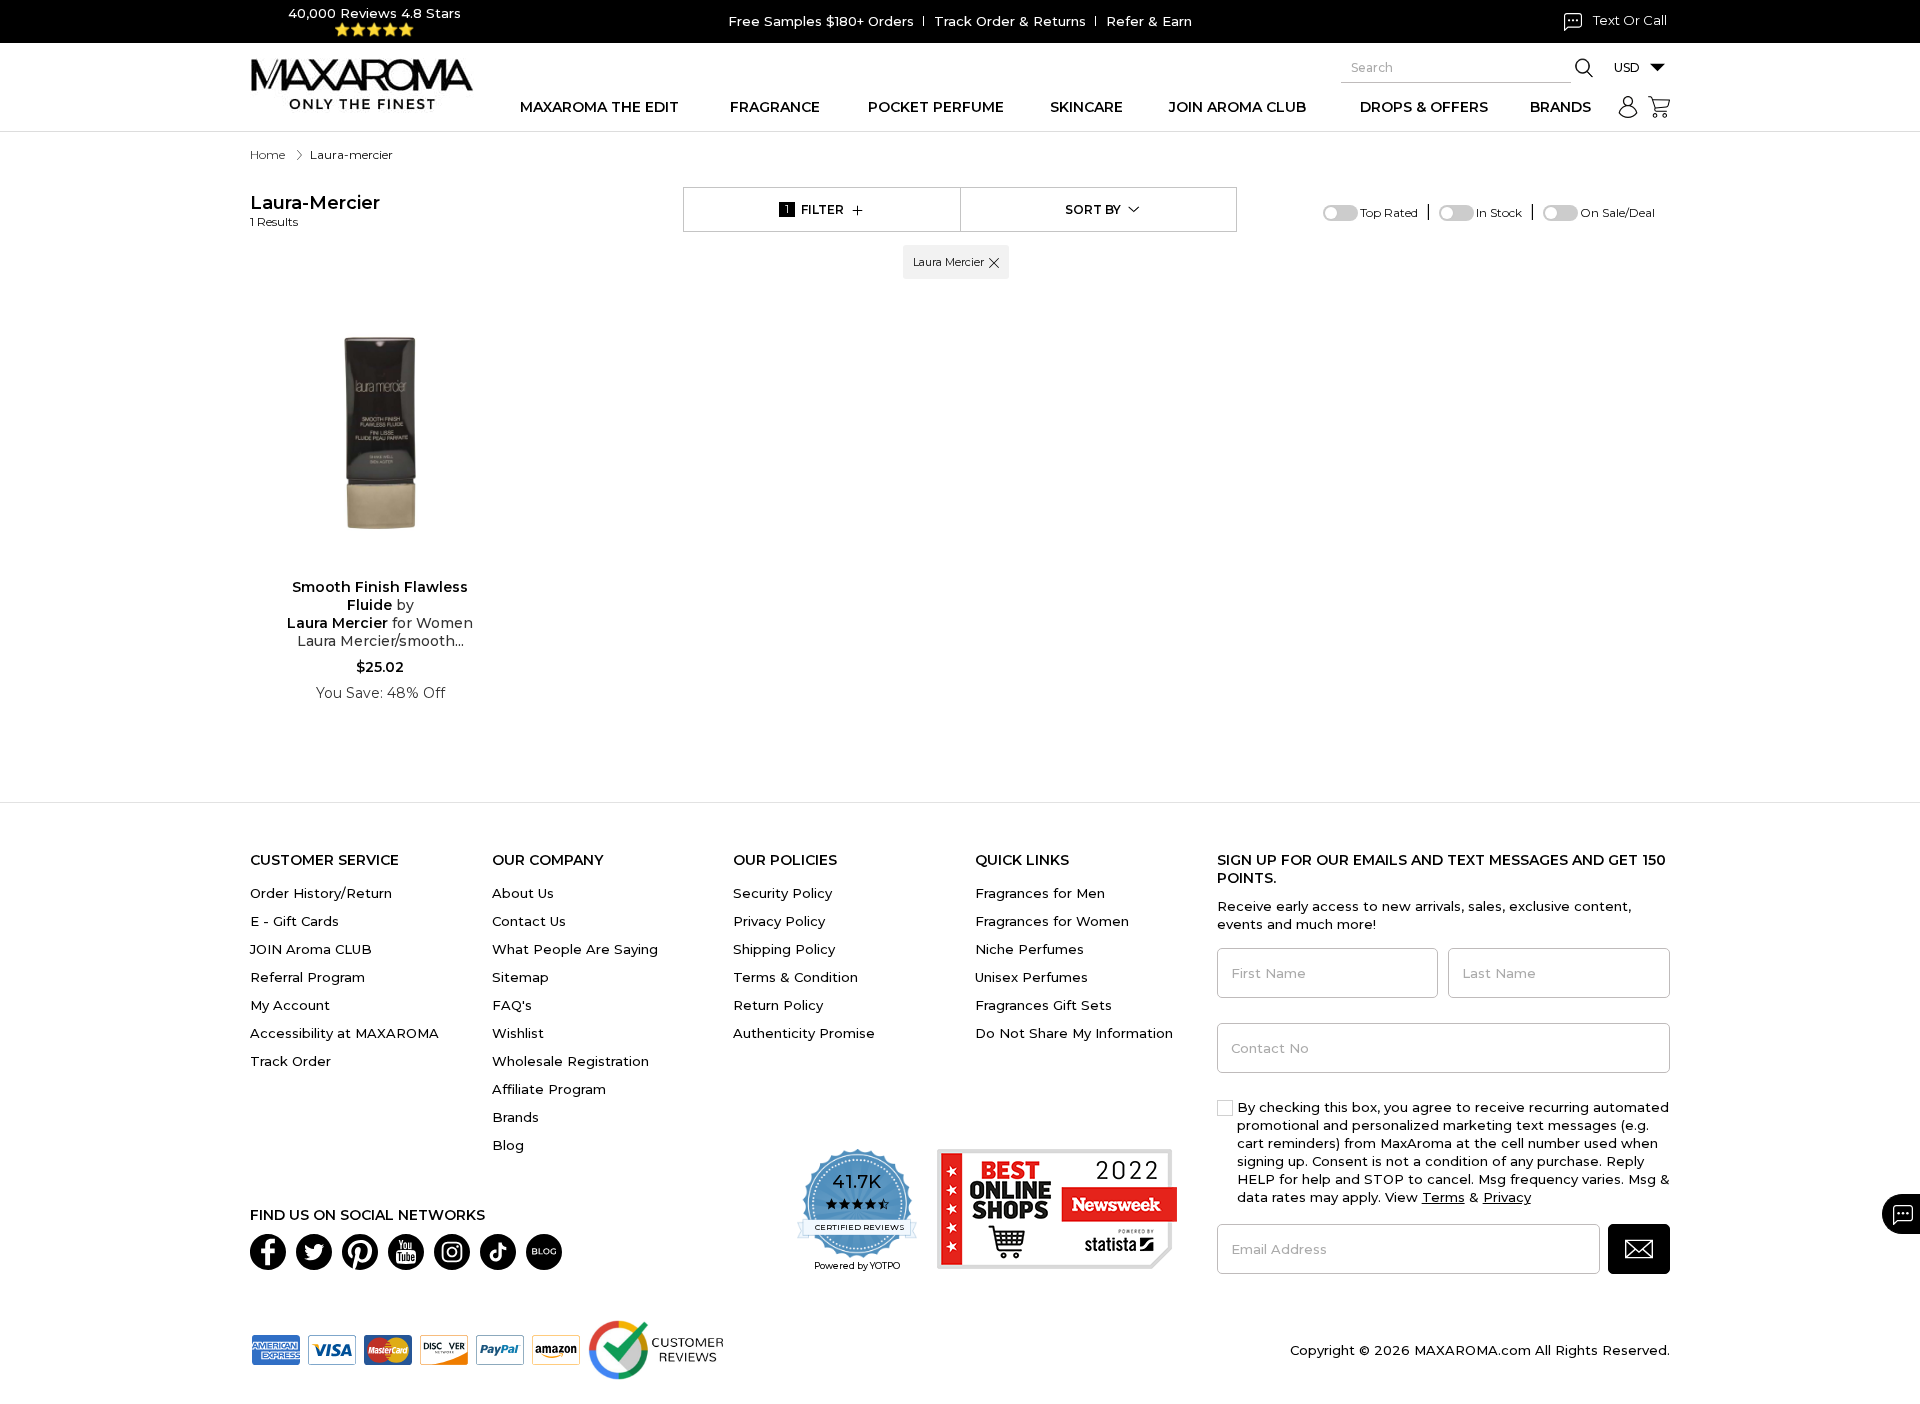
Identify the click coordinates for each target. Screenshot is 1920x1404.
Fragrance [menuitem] (775, 107)
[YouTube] (406, 1251)
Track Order (290, 1061)
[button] (994, 262)
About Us (523, 893)
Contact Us (529, 921)
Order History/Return (321, 893)
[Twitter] (314, 1251)
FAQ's (512, 1005)
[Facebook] (268, 1251)
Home (267, 154)
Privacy (1507, 1197)
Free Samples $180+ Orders (821, 21)
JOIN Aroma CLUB (311, 949)
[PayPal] (500, 1349)
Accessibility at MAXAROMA (344, 1033)
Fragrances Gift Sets (1043, 1005)
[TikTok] (498, 1251)
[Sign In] (1628, 107)
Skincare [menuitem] (1086, 107)
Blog (508, 1145)
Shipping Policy (784, 949)
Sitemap (520, 977)
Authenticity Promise (804, 1033)
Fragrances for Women (1052, 921)
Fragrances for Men (1040, 893)
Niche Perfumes (1029, 949)
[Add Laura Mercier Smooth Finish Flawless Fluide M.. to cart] (396, 565)
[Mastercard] (388, 1349)
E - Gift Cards (294, 921)
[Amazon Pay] (556, 1349)
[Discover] (444, 1349)
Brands (515, 1117)
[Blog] (544, 1251)
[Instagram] (452, 1251)
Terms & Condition (795, 977)
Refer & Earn (1149, 21)
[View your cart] (1659, 107)
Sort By (1093, 209)
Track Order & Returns (1010, 21)
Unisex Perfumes (1031, 977)
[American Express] (276, 1349)
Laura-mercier (315, 210)
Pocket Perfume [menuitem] (936, 107)
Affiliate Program (549, 1089)
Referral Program (307, 977)
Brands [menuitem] (1560, 107)
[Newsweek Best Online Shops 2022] (1057, 1211)
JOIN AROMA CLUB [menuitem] (1237, 107)
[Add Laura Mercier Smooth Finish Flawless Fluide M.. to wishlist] (364, 564)
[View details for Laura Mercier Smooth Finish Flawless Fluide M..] (380, 433)
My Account (290, 1005)
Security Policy (782, 893)
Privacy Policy (779, 921)
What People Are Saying (575, 949)
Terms (1443, 1197)
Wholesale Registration (570, 1061)
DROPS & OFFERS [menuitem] (1424, 107)
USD (1627, 67)
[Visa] (332, 1349)
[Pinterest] (360, 1251)
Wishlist (518, 1033)
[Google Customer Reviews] (655, 1349)
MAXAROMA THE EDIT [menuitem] (599, 107)
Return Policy (778, 1005)
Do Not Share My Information (1074, 1033)
